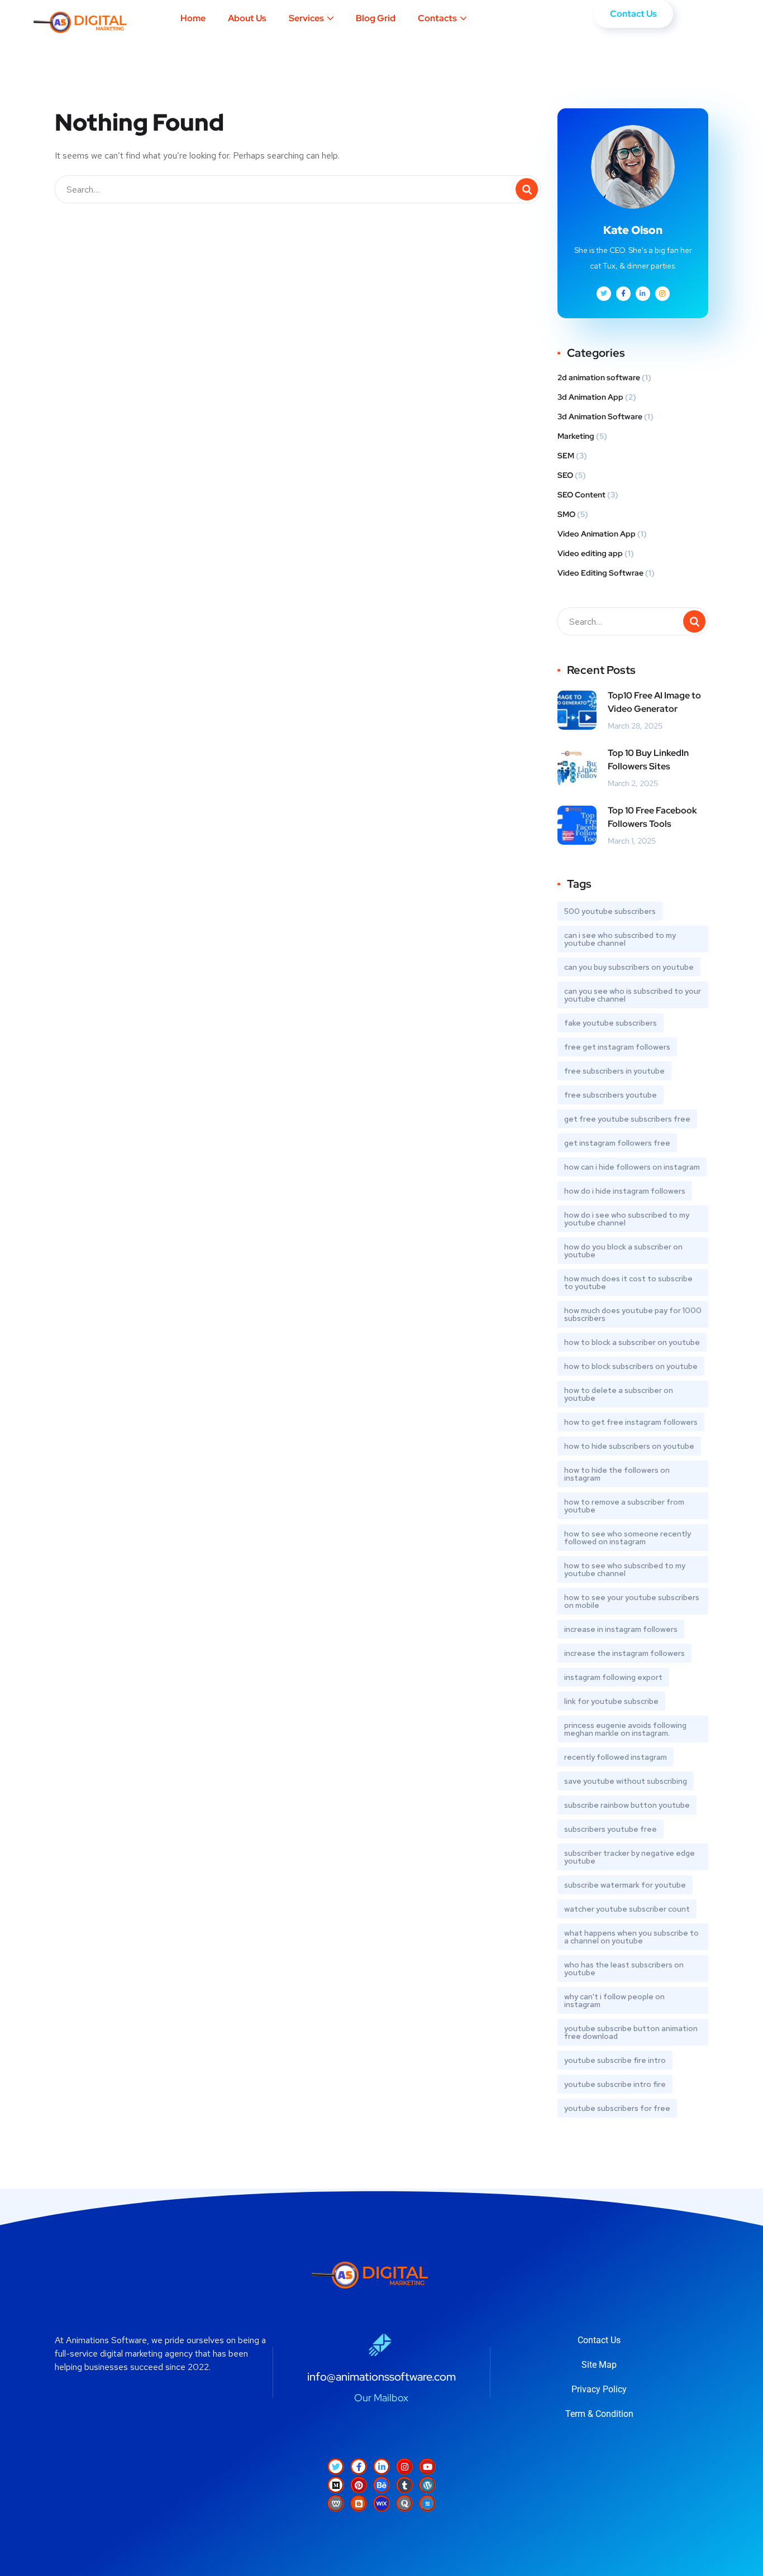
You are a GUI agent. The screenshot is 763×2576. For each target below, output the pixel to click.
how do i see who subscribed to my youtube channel (627, 1219)
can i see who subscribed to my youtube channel (620, 939)
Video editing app (590, 553)
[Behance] (381, 2485)
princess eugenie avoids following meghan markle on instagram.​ (625, 1729)
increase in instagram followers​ (621, 1629)
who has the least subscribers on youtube (624, 1969)
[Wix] (381, 2503)
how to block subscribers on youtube (631, 1366)
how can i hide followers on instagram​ (632, 1167)
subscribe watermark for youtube (625, 1885)
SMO (566, 514)
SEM (566, 456)
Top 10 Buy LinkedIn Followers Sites (648, 760)
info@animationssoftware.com (381, 2377)
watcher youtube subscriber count (627, 1909)
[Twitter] (336, 2467)
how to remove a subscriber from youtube (624, 1506)
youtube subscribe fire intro (615, 2060)
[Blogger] (359, 2503)
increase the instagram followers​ (624, 1653)
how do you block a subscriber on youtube (623, 1251)
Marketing (576, 436)
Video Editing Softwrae (600, 573)
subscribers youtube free (611, 1829)
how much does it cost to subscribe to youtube (628, 1282)
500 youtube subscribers (610, 911)
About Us (247, 18)
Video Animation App (597, 534)
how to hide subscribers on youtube (629, 1446)
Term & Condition (599, 2414)
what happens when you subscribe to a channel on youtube (631, 1937)
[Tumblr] (404, 2485)
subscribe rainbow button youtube (627, 1805)
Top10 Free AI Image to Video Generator (654, 702)
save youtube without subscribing (626, 1781)
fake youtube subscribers (611, 1023)
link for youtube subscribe (611, 1701)
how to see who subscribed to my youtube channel (625, 1569)
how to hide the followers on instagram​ (617, 1474)
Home (193, 18)
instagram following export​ (613, 1677)
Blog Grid (376, 18)
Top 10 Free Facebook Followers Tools (652, 817)
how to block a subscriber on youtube (632, 1342)
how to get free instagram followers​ (631, 1422)
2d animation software (599, 377)
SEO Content (581, 495)
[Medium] (336, 2485)
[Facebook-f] (359, 2467)
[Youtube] (427, 2467)
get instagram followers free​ (617, 1143)
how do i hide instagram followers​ (625, 1191)
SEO (565, 475)
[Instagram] (404, 2467)
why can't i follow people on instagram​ (614, 2000)
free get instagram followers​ (617, 1047)
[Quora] (404, 2503)
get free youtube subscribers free (627, 1119)
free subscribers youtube (611, 1095)
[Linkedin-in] (381, 2467)
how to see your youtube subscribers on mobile (632, 1601)
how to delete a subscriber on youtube (619, 1394)
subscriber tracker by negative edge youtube (630, 1857)
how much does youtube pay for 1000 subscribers (633, 1314)
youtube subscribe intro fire (615, 2084)
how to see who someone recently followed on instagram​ (628, 1538)
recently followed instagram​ (616, 1757)
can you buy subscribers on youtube (629, 967)
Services (306, 18)
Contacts (437, 18)
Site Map (599, 2365)
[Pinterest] (359, 2485)
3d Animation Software (600, 416)
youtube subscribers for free (617, 2108)
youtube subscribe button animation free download (631, 2032)
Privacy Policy (599, 2389)
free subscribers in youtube (614, 1071)
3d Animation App (590, 397)
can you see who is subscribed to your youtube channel (633, 995)
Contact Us (599, 2340)
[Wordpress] (427, 2485)
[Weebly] (336, 2503)
